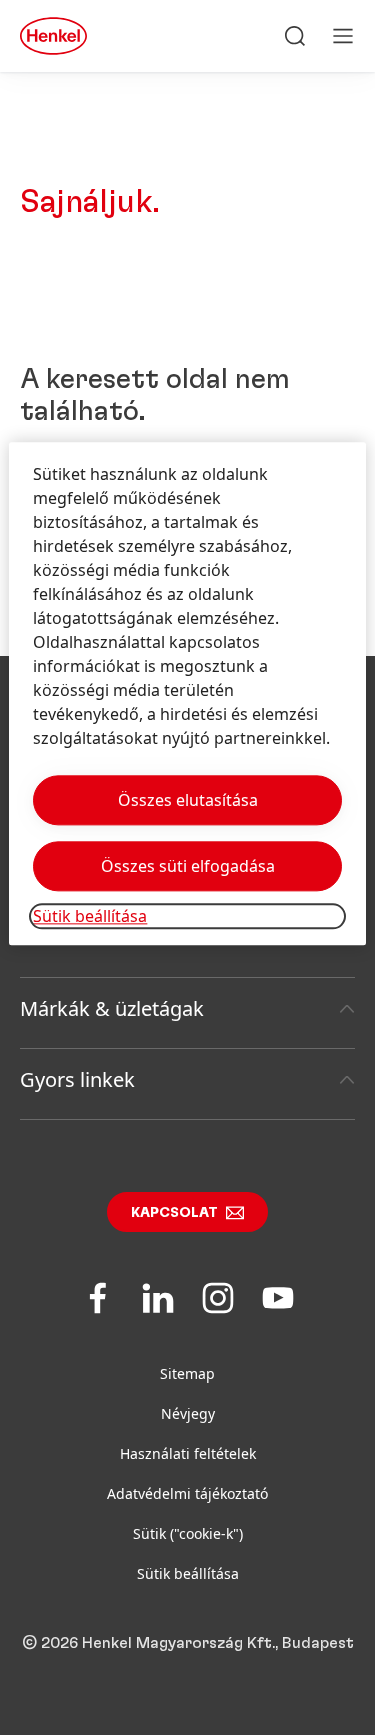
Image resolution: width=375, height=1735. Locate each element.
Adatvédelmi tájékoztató (187, 1493)
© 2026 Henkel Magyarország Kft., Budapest (188, 1643)
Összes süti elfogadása (188, 866)
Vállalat (53, 937)
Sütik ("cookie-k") (188, 1533)
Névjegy (188, 1413)
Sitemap (187, 1373)
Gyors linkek (77, 1079)
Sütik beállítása (188, 1573)
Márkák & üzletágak (112, 1008)
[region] (187, 693)
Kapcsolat (174, 1213)
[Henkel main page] (53, 36)
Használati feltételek (188, 1453)
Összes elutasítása (188, 800)
